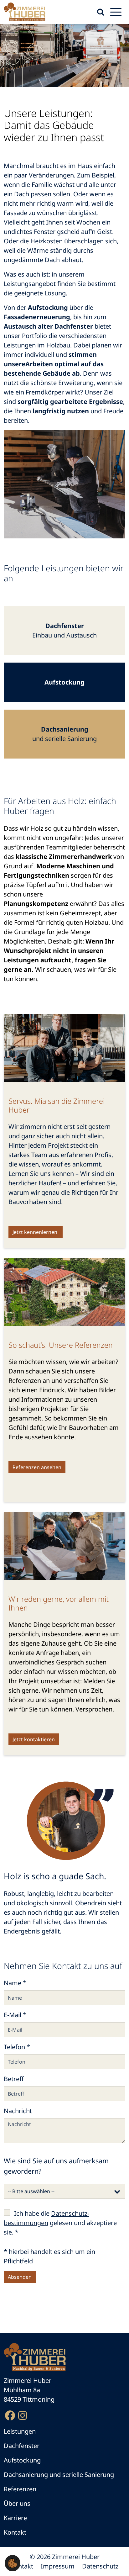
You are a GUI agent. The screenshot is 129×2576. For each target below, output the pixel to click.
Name (15, 1983)
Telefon (17, 2047)
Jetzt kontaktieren (34, 1739)
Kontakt (22, 2566)
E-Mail (15, 2015)
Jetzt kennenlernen (36, 1232)
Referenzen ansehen (37, 1467)
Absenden (20, 2277)
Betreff (14, 2079)
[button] (13, 2563)
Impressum (58, 2566)
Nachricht (18, 2111)
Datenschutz (100, 2566)
